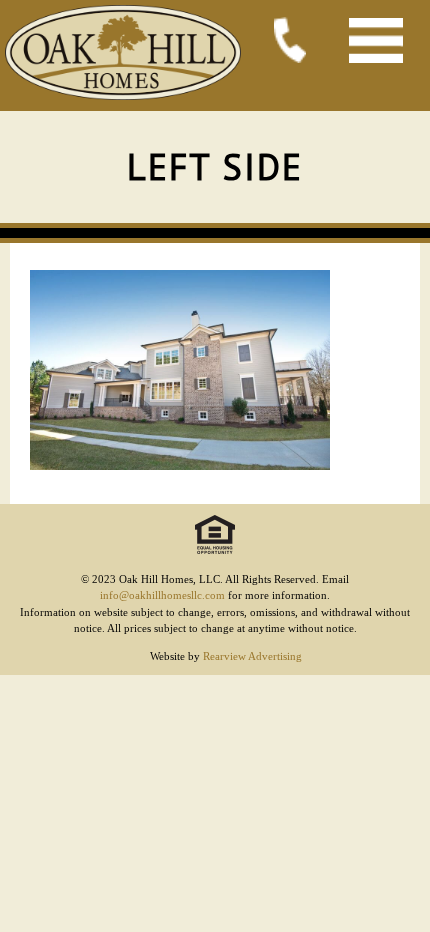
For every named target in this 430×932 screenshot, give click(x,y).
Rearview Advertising (252, 656)
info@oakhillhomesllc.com (162, 595)
